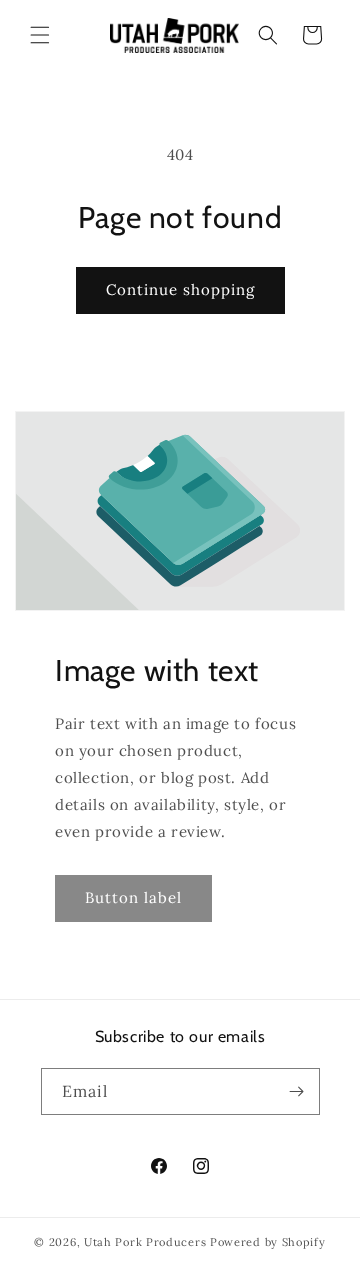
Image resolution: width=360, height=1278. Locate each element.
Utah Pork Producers (145, 1242)
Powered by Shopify (268, 1242)
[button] (40, 35)
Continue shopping (180, 289)
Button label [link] (133, 897)
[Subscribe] (297, 1091)
